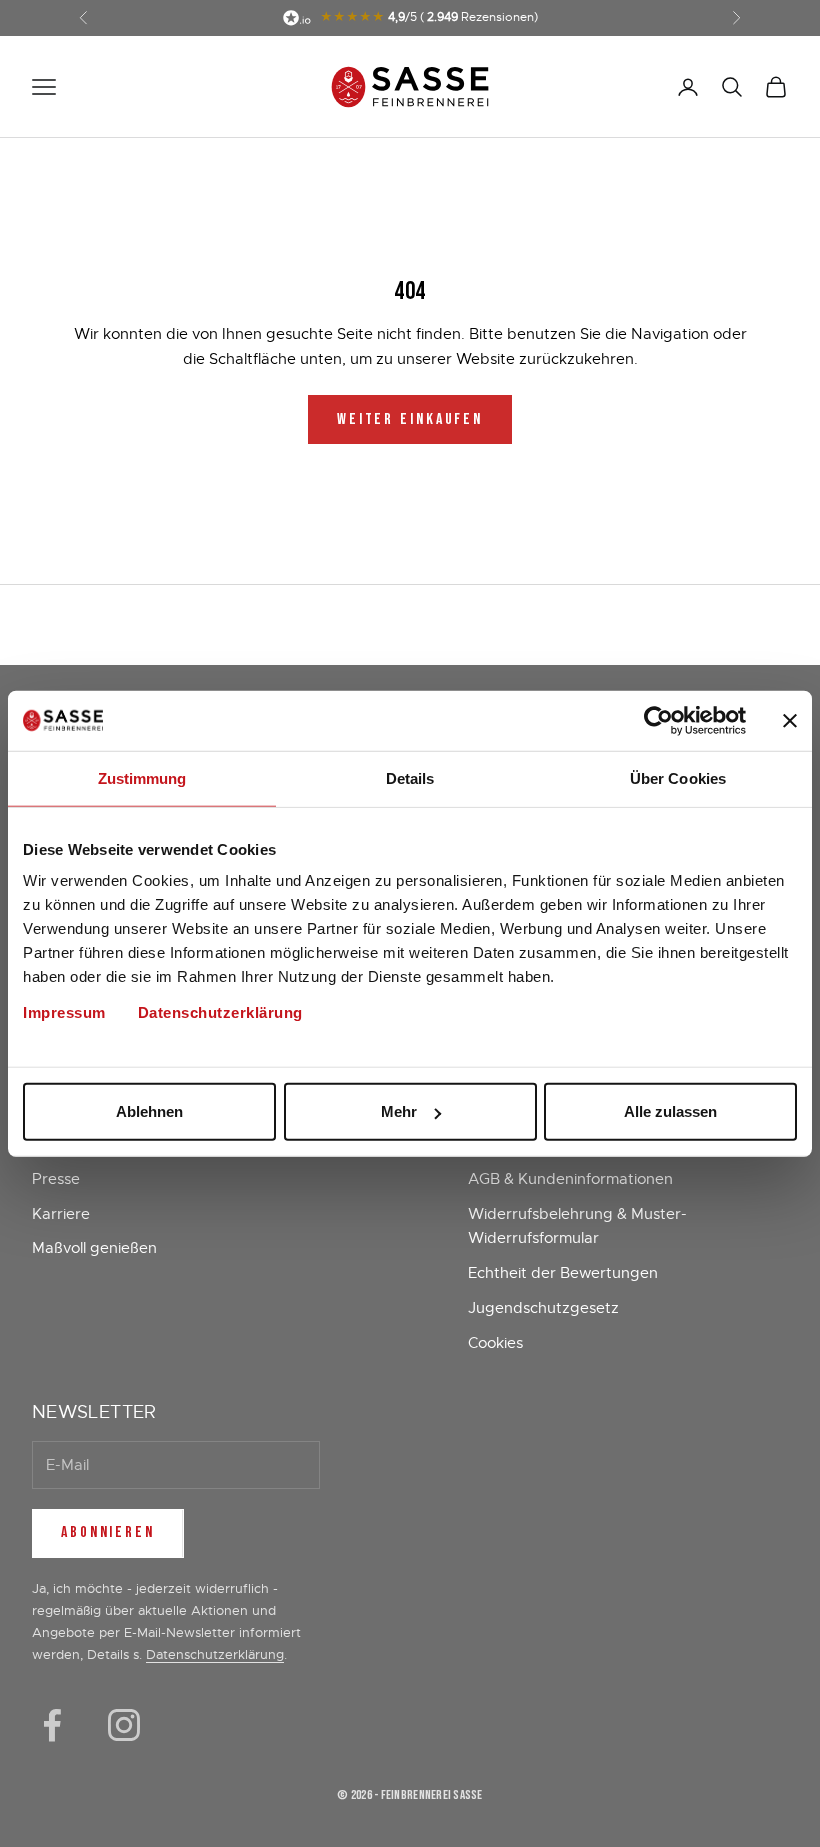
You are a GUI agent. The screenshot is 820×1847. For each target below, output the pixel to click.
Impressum (64, 1012)
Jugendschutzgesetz (543, 1308)
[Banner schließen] (790, 720)
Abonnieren (108, 1532)
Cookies (495, 1343)
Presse (56, 1179)
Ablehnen (149, 1111)
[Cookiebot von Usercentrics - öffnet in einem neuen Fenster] (658, 720)
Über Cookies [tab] (678, 777)
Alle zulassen (670, 1111)
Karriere (61, 1214)
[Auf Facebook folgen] (52, 1725)
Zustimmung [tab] (142, 777)
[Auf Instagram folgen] (124, 1725)
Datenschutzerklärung (220, 1012)
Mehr (399, 1111)
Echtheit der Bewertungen (563, 1273)
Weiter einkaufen (410, 419)
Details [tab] (410, 777)
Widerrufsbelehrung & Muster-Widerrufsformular (577, 1226)
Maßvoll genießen (94, 1248)
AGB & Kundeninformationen (570, 1179)
